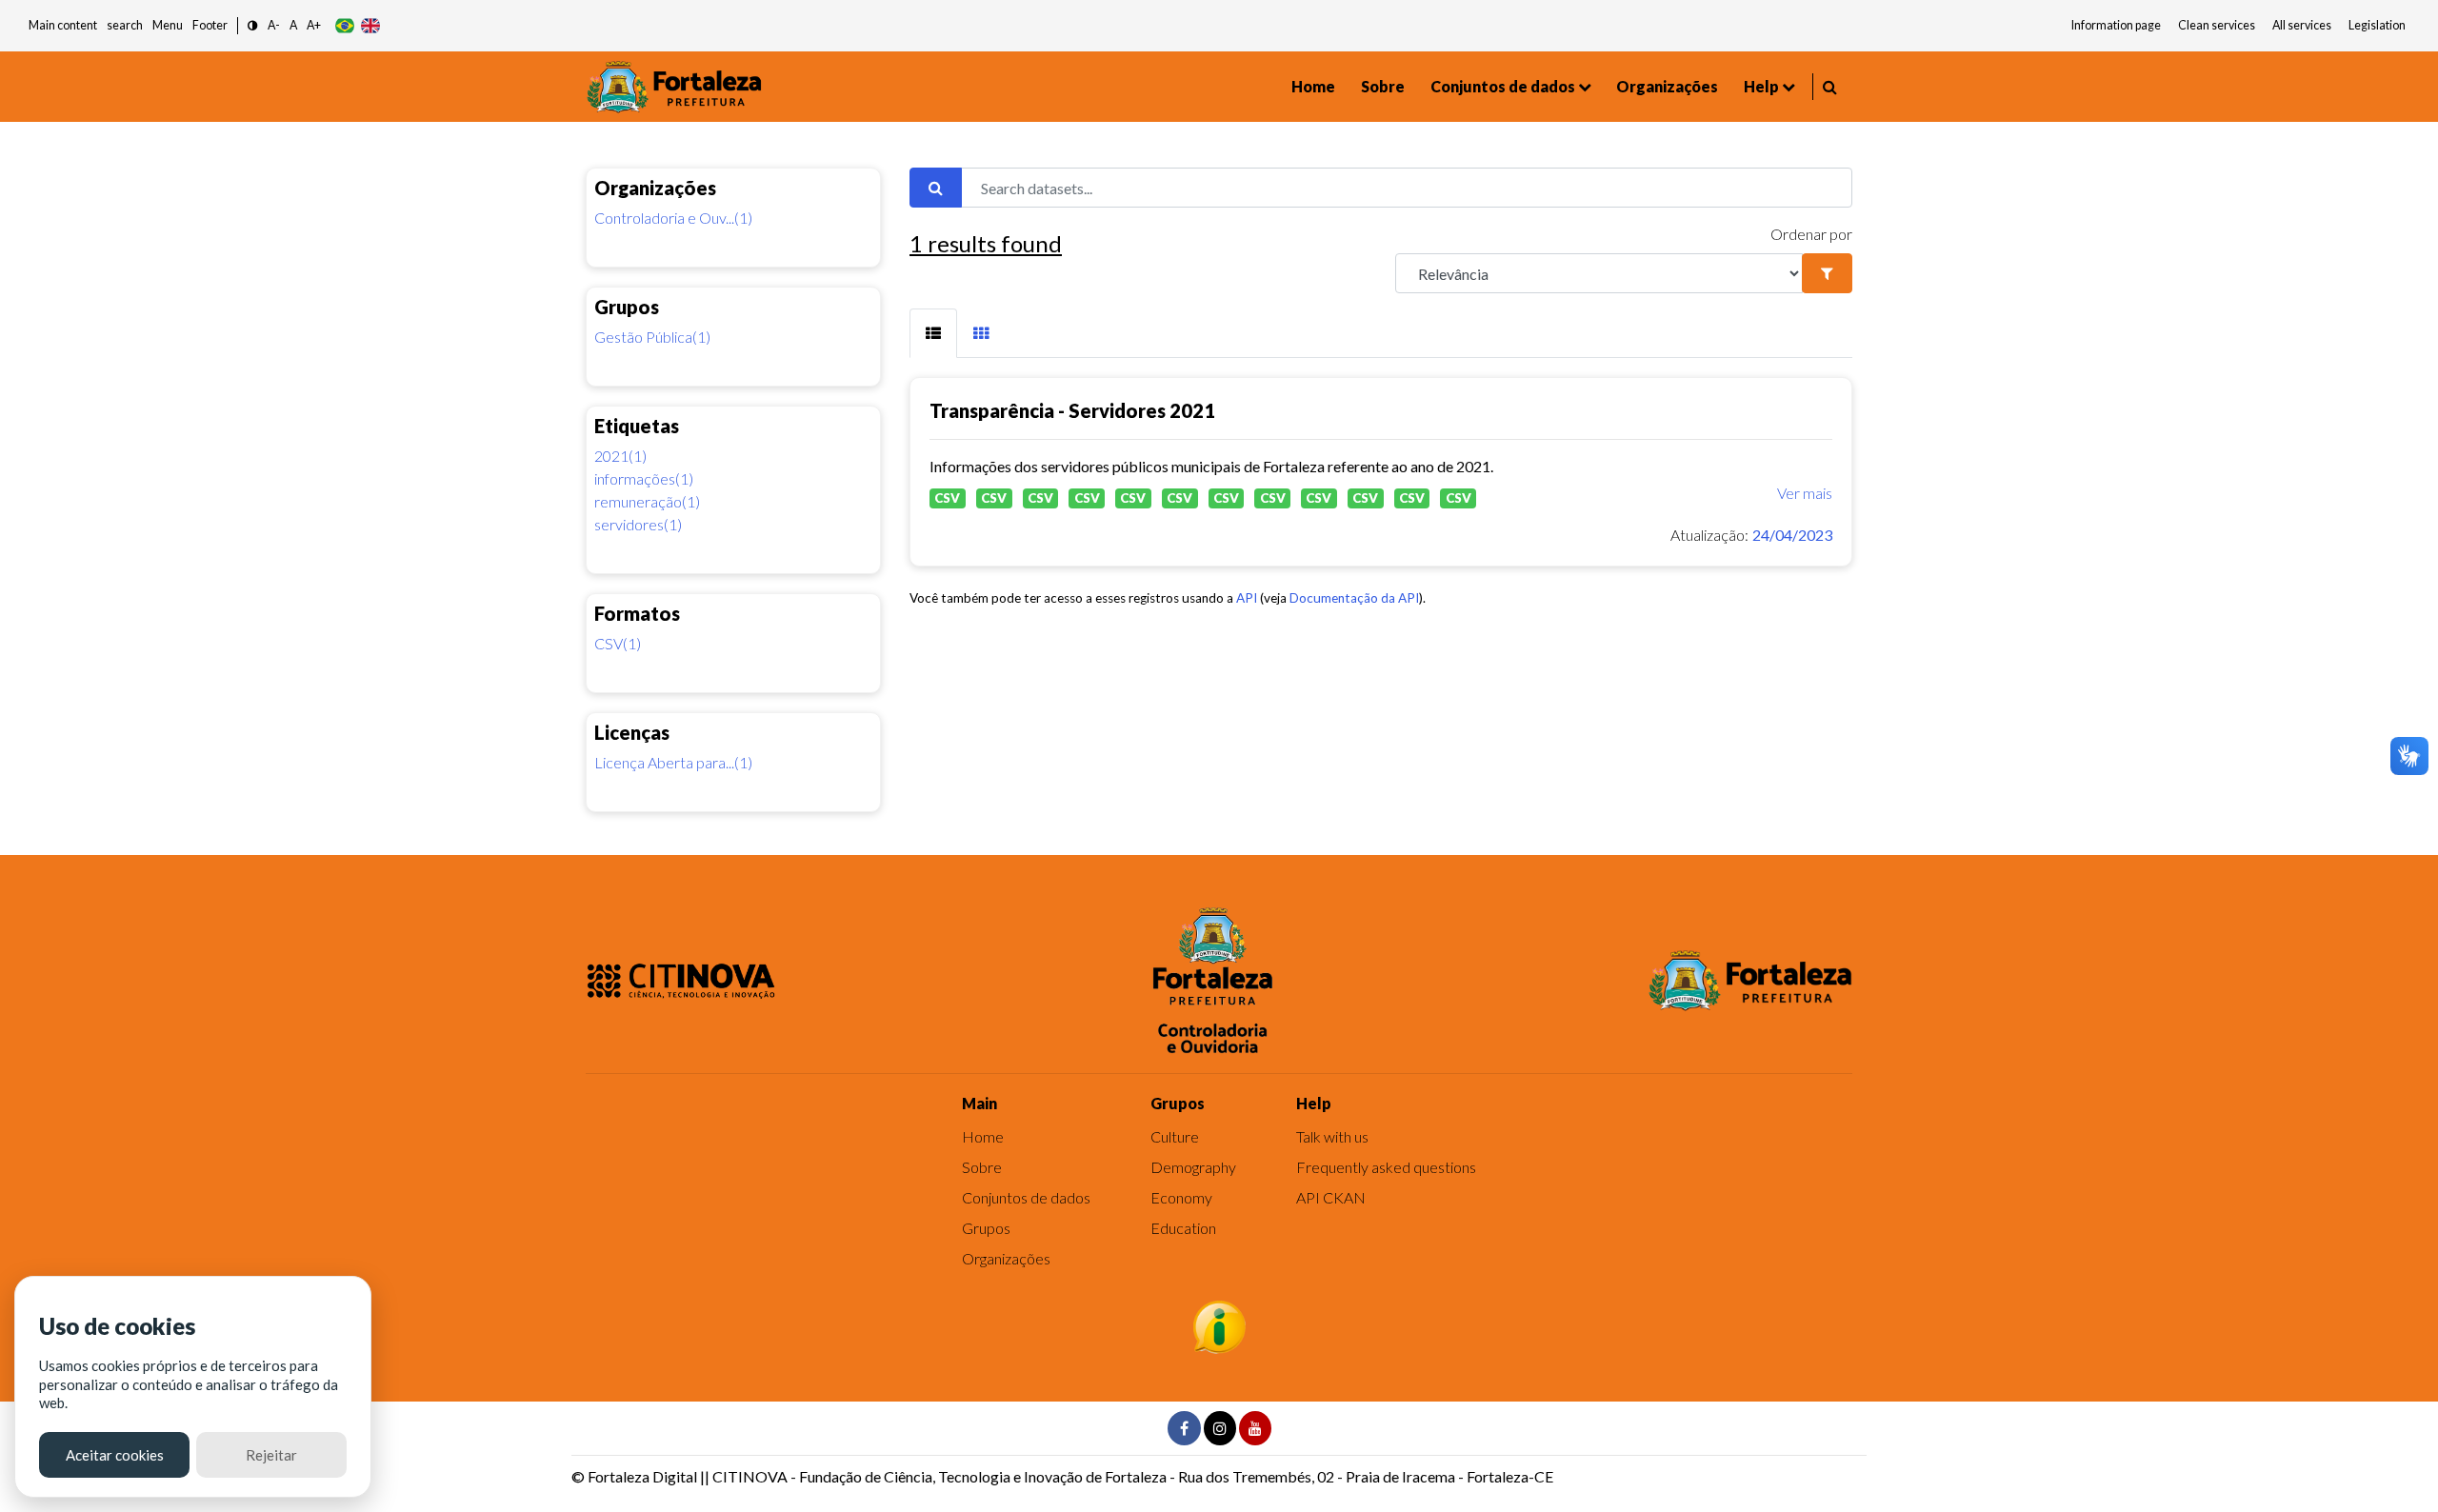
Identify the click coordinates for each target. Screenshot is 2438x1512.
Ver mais (1805, 493)
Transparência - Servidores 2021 (1072, 410)
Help (1761, 86)
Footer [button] (210, 25)
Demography (1193, 1167)
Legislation (2377, 25)
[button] (253, 26)
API (1247, 598)
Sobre (1383, 86)
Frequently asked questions (1386, 1167)
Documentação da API (1354, 598)
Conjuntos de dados (1503, 86)
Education (1183, 1228)
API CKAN (1331, 1197)
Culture (1175, 1136)
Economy (1181, 1197)
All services (2302, 25)
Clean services (2217, 25)
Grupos (986, 1228)
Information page (2116, 25)
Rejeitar (271, 1455)
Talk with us (1332, 1136)
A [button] (293, 25)
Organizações (1667, 86)
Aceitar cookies (115, 1455)
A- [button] (274, 25)
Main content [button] (63, 25)
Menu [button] (168, 25)
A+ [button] (314, 25)
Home (1313, 86)
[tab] (933, 333)
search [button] (125, 25)
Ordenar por (1811, 234)
